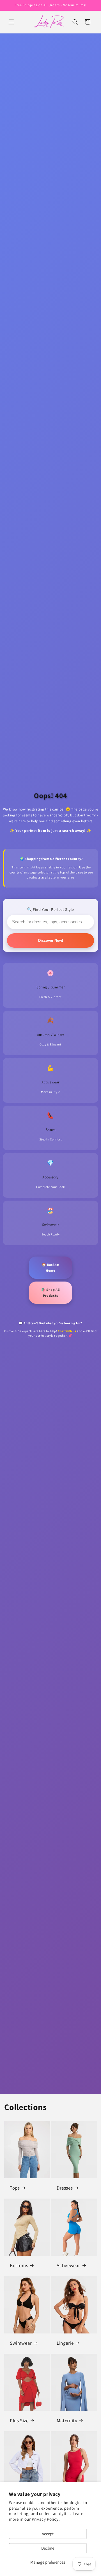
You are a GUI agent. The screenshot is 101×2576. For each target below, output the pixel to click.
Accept (48, 2534)
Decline (48, 2548)
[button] (11, 22)
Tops (15, 2188)
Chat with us (67, 1331)
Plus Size (19, 2421)
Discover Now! (51, 940)
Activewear (68, 2265)
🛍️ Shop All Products (50, 1293)
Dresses (65, 2188)
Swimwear (21, 2343)
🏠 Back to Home (50, 1268)
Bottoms (19, 2265)
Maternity (67, 2421)
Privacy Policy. (46, 2519)
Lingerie (65, 2343)
